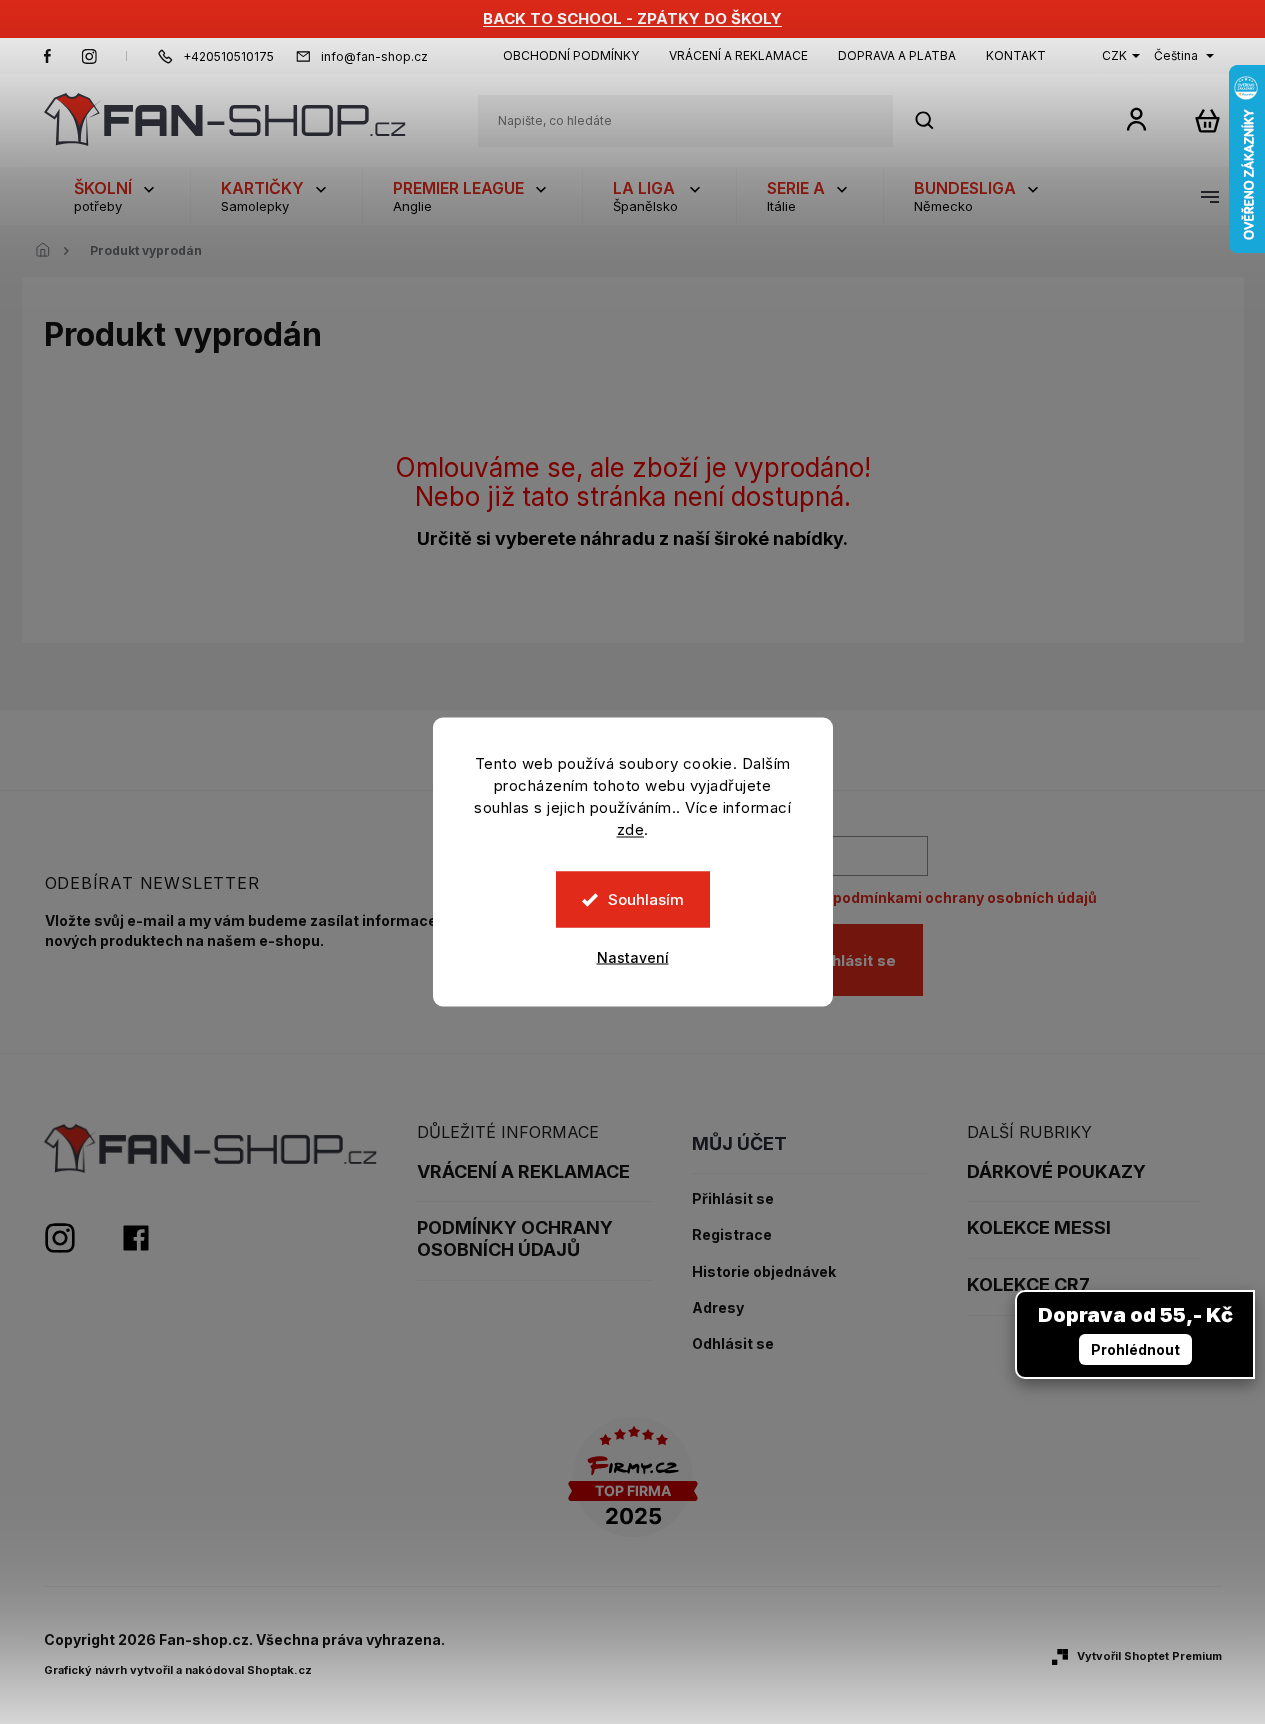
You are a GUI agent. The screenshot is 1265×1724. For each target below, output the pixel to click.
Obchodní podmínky (571, 55)
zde (631, 829)
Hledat (935, 120)
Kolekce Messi (1039, 1227)
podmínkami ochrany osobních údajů (965, 897)
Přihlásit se (854, 960)
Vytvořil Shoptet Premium (1149, 1656)
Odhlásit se (733, 1344)
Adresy (718, 1308)
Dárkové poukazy (1056, 1171)
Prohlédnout (1135, 1349)
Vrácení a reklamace (738, 55)
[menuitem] (117, 196)
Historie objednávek (764, 1272)
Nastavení (633, 957)
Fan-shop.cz (48, 56)
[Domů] (49, 251)
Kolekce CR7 (1028, 1284)
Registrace (732, 1235)
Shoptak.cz (279, 1670)
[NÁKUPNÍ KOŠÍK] (1207, 120)
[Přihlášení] (1136, 118)
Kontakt (1016, 55)
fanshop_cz (89, 56)
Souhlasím (646, 899)
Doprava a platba (897, 55)
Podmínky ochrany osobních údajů (515, 1238)
